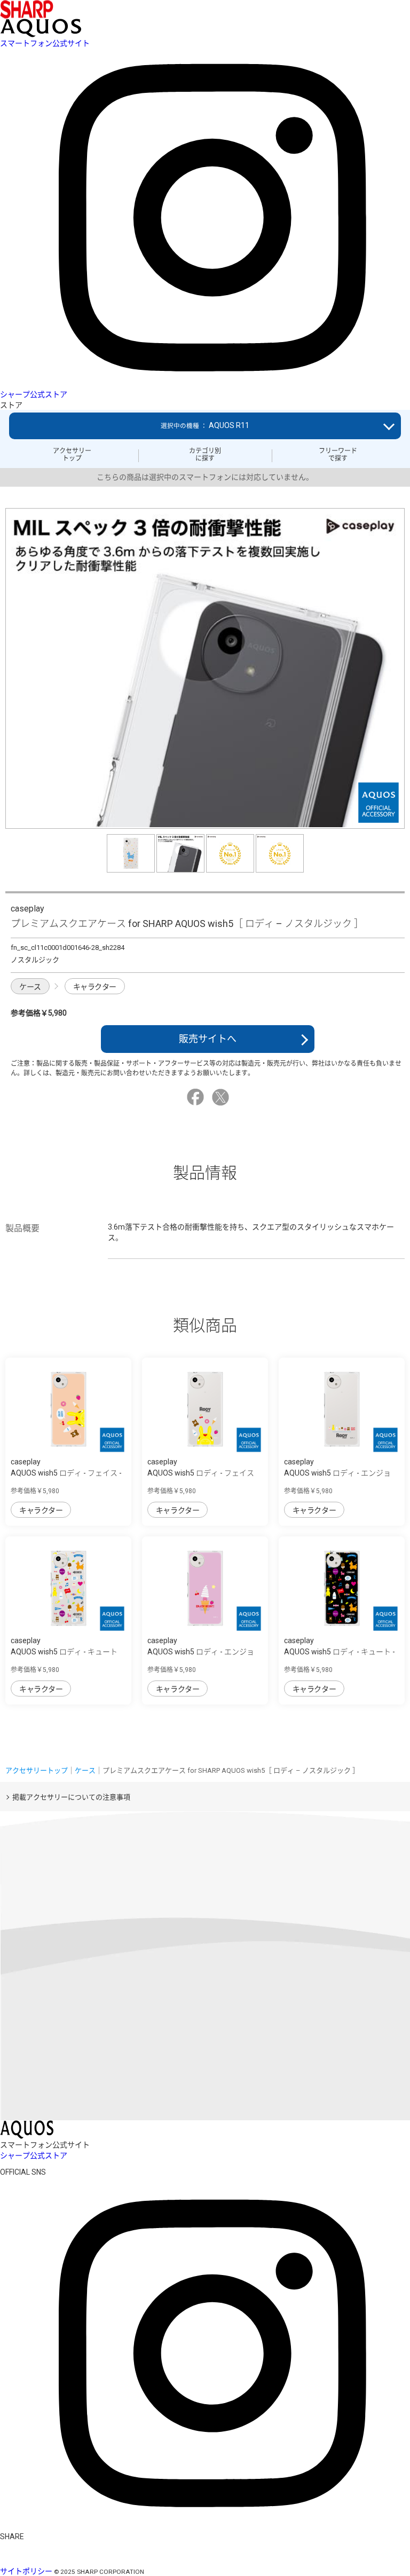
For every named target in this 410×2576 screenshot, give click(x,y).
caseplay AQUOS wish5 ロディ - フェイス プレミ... (201, 1473)
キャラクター (95, 987)
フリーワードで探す (338, 455)
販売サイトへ (208, 1039)
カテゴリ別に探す (205, 455)
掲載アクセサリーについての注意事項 (71, 1797)
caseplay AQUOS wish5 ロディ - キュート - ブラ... (340, 1652)
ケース (30, 987)
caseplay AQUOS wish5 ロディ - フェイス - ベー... (66, 1473)
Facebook (197, 1097)
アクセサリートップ (72, 455)
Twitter (222, 1097)
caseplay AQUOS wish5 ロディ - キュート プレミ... (64, 1652)
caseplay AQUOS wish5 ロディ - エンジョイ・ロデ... (337, 1473)
